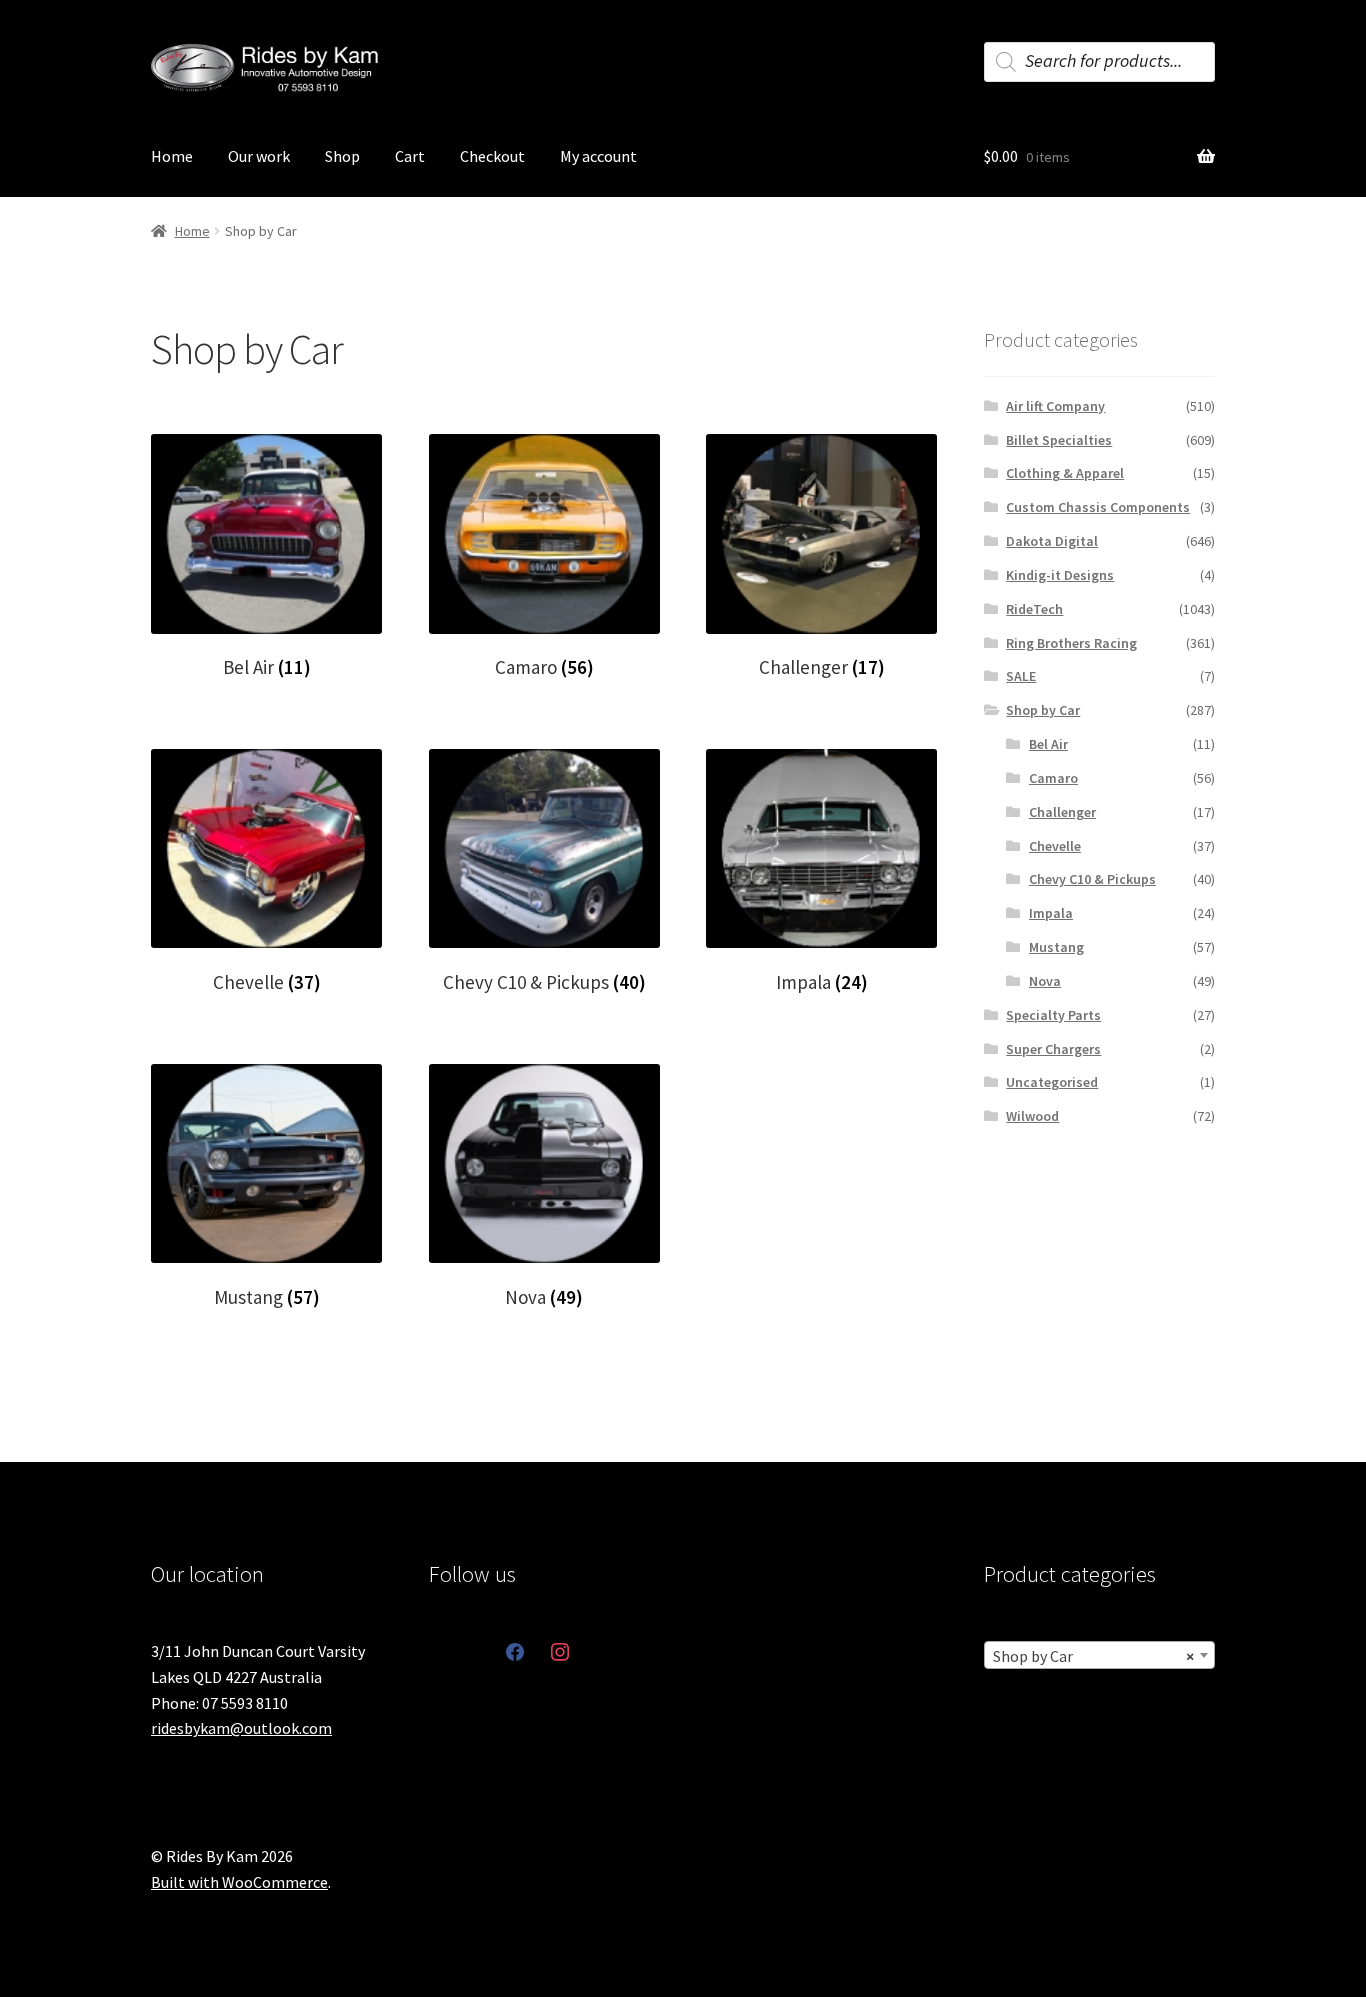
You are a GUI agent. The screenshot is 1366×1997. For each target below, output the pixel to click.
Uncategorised (1052, 1082)
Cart (410, 156)
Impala (1051, 913)
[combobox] (1099, 1655)
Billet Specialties (1059, 440)
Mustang (1056, 947)
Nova (1045, 981)
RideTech (1034, 609)
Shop (342, 156)
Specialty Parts (1053, 1015)
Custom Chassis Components (1098, 507)
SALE (1021, 676)
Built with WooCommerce (239, 1882)
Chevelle (1055, 846)
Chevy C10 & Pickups (1092, 879)
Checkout (492, 156)
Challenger (1062, 812)
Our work (259, 156)
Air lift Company (1055, 406)
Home (172, 156)
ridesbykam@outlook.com (241, 1728)
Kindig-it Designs (1060, 575)
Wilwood (1032, 1116)
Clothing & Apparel (1065, 473)
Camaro (1053, 778)
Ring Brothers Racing (1071, 643)
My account (598, 156)
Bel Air (1048, 744)
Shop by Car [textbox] (1093, 1656)
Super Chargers (1053, 1049)
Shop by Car (1043, 710)
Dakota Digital (1052, 541)
